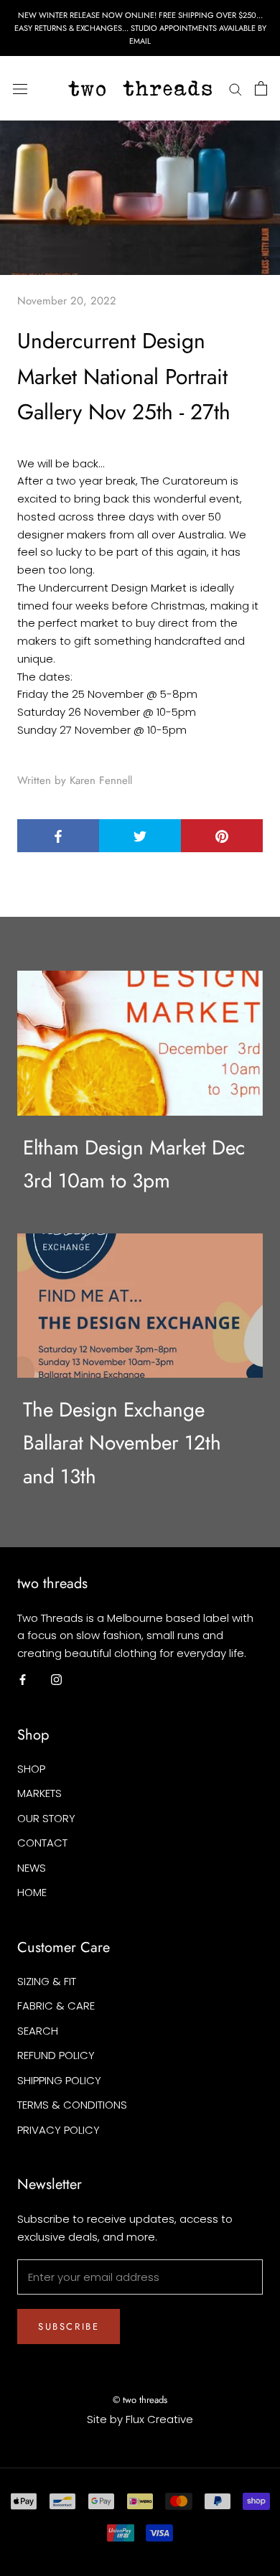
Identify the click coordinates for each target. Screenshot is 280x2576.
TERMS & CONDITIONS (72, 2105)
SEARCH (38, 2031)
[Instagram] (56, 1680)
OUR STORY (46, 1818)
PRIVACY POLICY (59, 2130)
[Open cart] (261, 88)
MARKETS (39, 1793)
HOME (32, 1892)
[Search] (235, 89)
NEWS (32, 1868)
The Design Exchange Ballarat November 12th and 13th (122, 1443)
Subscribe (69, 2327)
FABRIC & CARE (56, 2006)
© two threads (140, 2400)
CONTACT (42, 1843)
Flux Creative (159, 2419)
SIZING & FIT (47, 1981)
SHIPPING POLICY (59, 2080)
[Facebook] (23, 1680)
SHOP (31, 1769)
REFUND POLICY (56, 2055)
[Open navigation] (20, 88)
